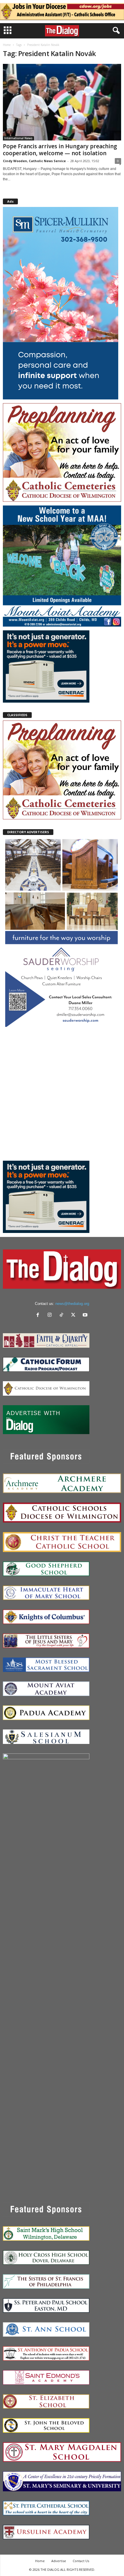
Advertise (59, 2561)
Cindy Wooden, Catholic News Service (34, 161)
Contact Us (81, 2561)
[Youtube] (86, 1315)
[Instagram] (51, 1315)
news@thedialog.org (72, 1304)
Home (7, 45)
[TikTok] (63, 1315)
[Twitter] (75, 1315)
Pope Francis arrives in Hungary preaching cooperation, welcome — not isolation (60, 150)
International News (18, 138)
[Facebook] (39, 1315)
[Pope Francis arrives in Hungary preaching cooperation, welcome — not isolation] (62, 102)
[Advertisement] (62, 1094)
